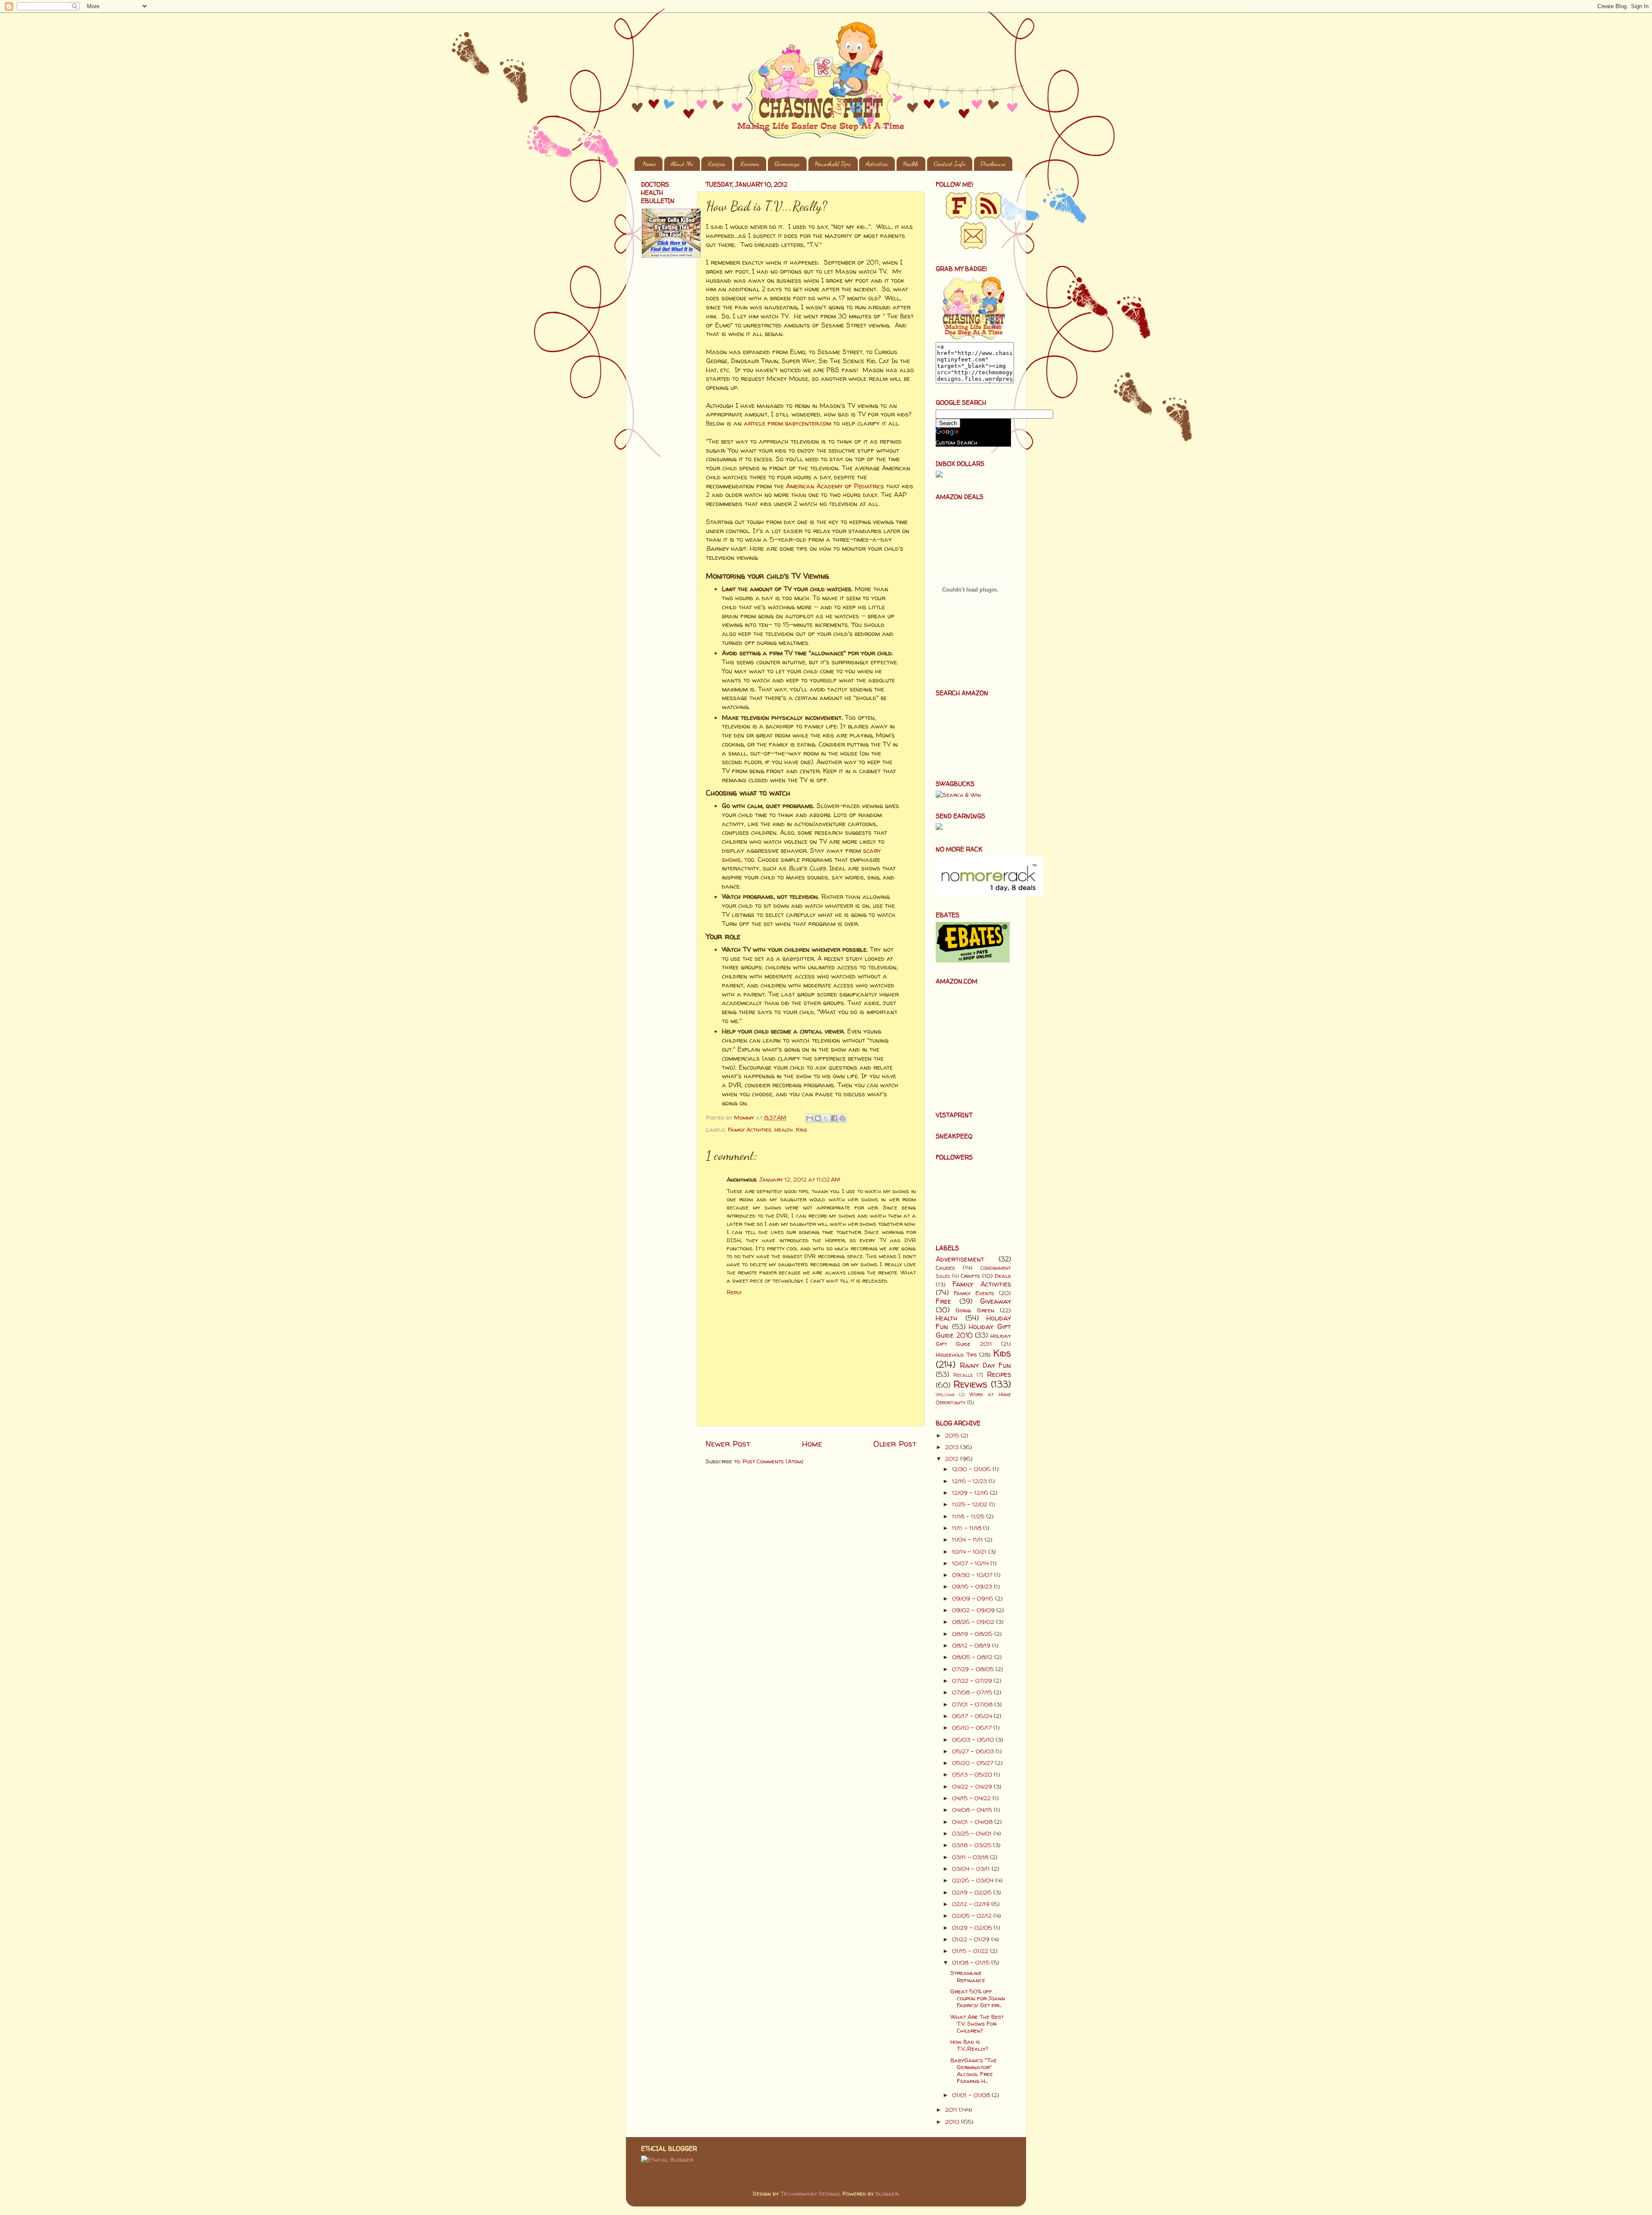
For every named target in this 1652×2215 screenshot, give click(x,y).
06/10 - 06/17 (973, 1728)
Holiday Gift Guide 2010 (973, 1331)
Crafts (970, 1276)
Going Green (975, 1310)
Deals (1003, 1276)
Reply (734, 1292)
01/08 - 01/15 (972, 1962)
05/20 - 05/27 (974, 1763)
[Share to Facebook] (834, 1118)
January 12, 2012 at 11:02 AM (800, 1179)
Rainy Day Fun (985, 1365)
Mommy (745, 1117)
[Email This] (810, 1118)
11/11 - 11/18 (968, 1528)
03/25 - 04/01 (973, 1833)
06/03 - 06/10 (974, 1740)
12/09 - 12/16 (971, 1493)
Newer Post (728, 1444)
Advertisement (960, 1259)
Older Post (895, 1444)
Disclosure (993, 164)
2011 (952, 2110)
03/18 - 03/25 (972, 1845)
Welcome (945, 1394)
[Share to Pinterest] (842, 1118)
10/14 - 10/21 (970, 1552)
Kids (801, 1129)
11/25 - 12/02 (971, 1504)
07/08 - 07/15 (973, 1692)
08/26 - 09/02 (974, 1622)
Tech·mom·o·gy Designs (810, 2193)
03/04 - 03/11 (972, 1869)
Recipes (717, 164)
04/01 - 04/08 (973, 1822)
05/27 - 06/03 (974, 1751)
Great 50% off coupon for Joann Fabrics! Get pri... (978, 1998)
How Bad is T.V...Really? (969, 2045)
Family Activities (750, 1129)
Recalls (963, 1375)
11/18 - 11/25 (969, 1516)
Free (943, 1301)
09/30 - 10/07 (973, 1575)
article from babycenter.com (787, 423)
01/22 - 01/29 (972, 1939)
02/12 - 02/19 (972, 1904)
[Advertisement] (667, 403)
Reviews (750, 164)
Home (649, 164)
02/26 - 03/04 (974, 1880)
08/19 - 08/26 (973, 1634)
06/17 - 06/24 (973, 1716)
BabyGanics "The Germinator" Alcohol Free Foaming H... (974, 2071)
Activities (877, 164)
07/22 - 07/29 (973, 1681)
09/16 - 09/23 (973, 1586)
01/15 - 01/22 (971, 1951)
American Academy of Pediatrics (835, 486)
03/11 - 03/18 (971, 1857)
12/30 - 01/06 (972, 1469)
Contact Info (949, 164)
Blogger (887, 2193)
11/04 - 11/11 (968, 1539)
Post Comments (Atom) (773, 1461)
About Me (682, 164)
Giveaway (996, 1301)
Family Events (974, 1293)
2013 (953, 1447)
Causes (945, 1268)
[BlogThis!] (818, 1118)
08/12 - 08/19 (972, 1645)
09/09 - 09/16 (974, 1598)
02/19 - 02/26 (973, 1892)
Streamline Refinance (968, 1976)
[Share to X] (826, 1118)
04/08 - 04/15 (973, 1810)
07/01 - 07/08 (973, 1704)
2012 (953, 1459)
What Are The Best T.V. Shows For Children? (977, 2024)
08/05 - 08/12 (973, 1657)
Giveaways (787, 164)
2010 (953, 2122)
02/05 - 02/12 (973, 1916)
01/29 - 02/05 (973, 1928)
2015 (953, 1435)
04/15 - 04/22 (972, 1798)
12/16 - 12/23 (970, 1481)
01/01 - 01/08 (972, 2095)
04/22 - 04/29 (973, 1786)
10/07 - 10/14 (971, 1563)
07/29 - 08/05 (974, 1669)
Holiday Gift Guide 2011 (973, 1340)
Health (911, 164)
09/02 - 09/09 (974, 1610)
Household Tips (833, 164)
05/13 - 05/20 (973, 1774)
